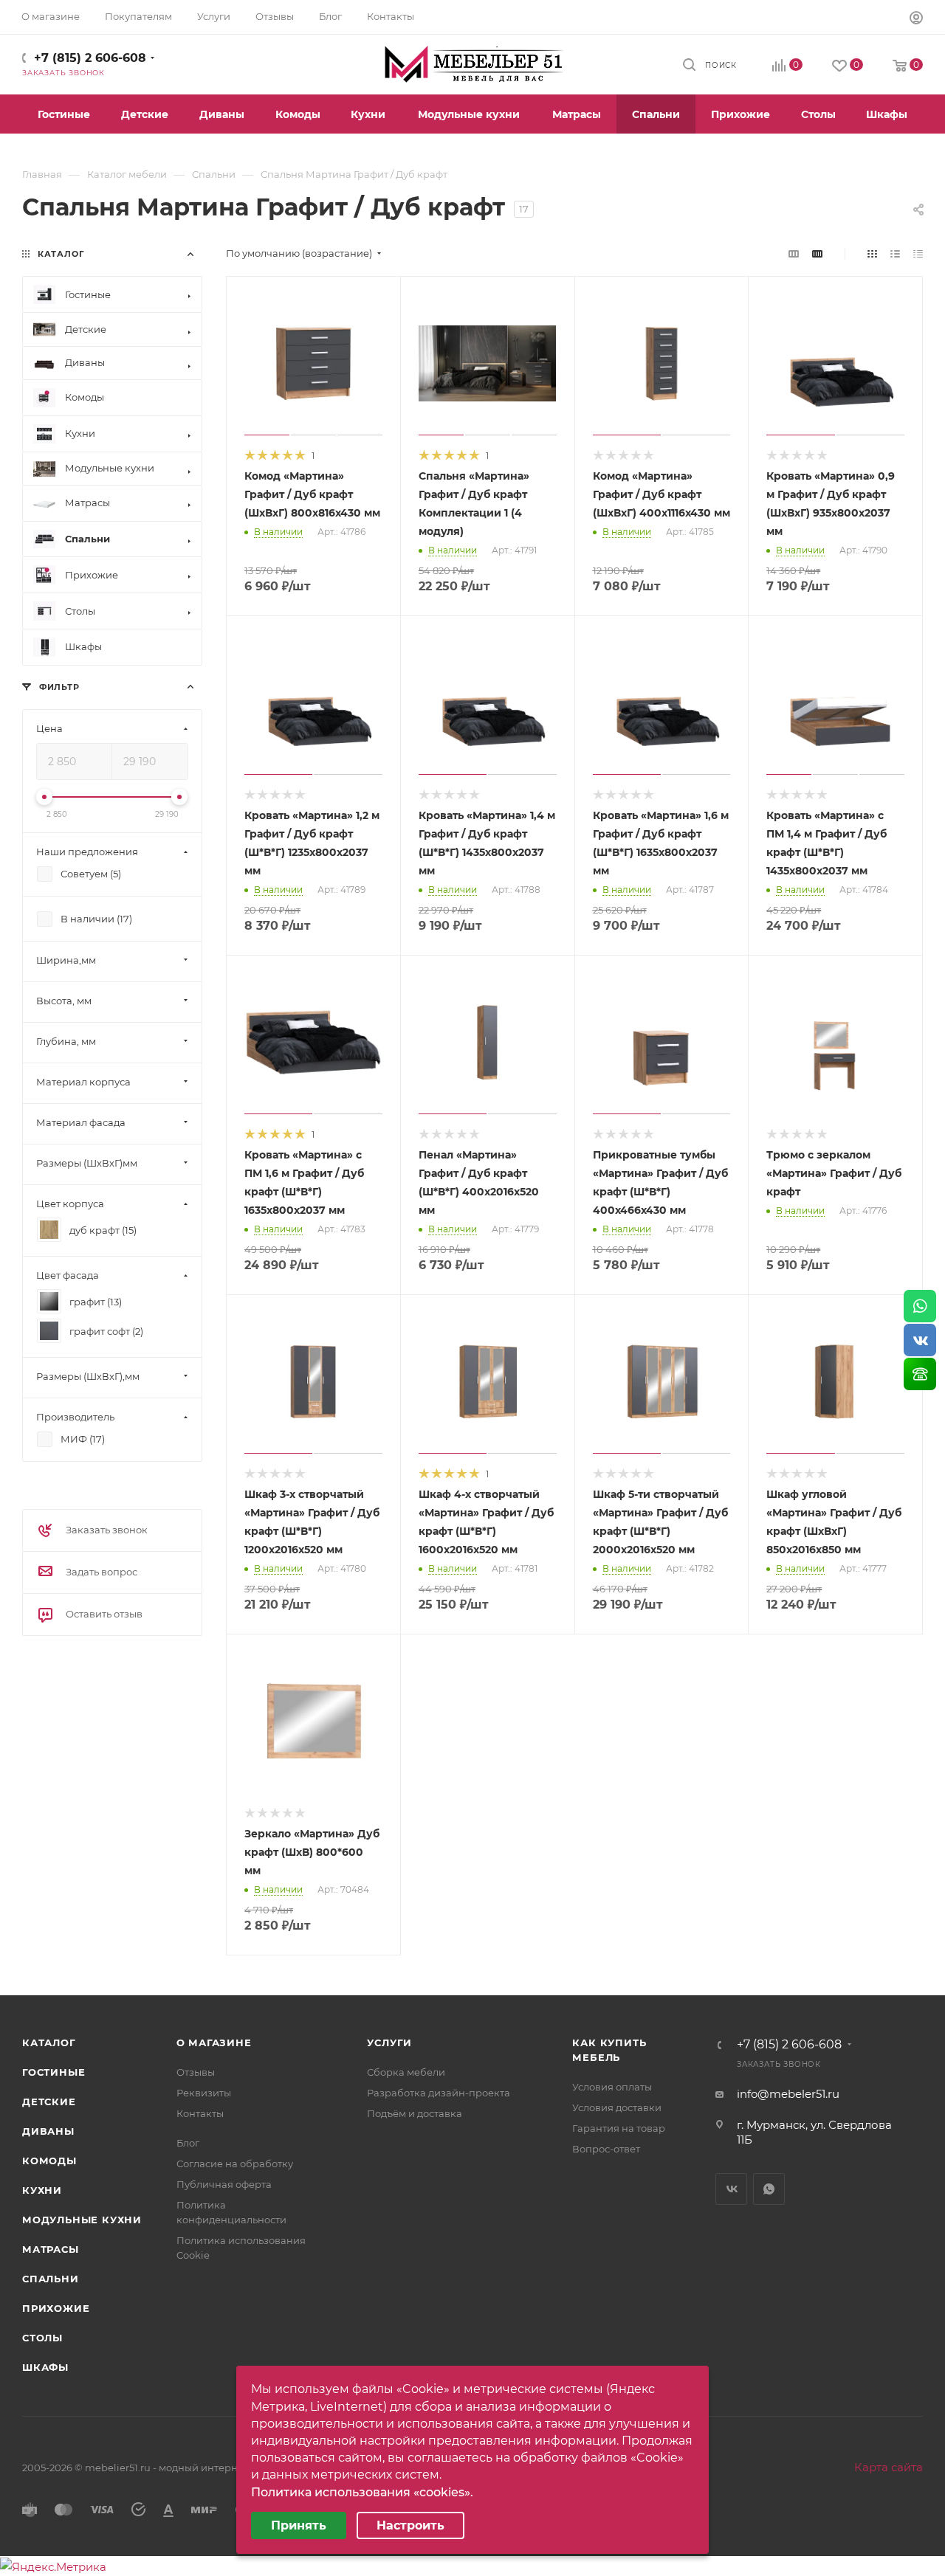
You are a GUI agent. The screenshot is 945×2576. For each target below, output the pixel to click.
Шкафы (45, 2367)
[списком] (895, 253)
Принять (299, 2525)
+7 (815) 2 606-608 (90, 58)
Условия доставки (617, 2107)
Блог (188, 2143)
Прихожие (56, 2308)
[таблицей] (918, 253)
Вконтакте (731, 2189)
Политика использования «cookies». (362, 2492)
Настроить (410, 2525)
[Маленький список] (794, 253)
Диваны (48, 2131)
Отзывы (196, 2072)
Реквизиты (204, 2093)
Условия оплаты (612, 2087)
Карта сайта (889, 2467)
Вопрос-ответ (606, 2149)
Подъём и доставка (415, 2113)
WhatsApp (769, 2189)
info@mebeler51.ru (788, 2094)
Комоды (49, 2161)
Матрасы (51, 2249)
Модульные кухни (82, 2220)
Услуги (389, 2043)
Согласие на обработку (235, 2164)
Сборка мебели (406, 2072)
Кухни (42, 2190)
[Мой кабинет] (916, 20)
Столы (42, 2338)
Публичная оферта (224, 2184)
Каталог (49, 2043)
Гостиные (54, 2072)
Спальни (51, 2279)
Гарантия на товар (619, 2128)
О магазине (214, 2043)
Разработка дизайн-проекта (439, 2093)
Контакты (200, 2113)
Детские (49, 2102)
